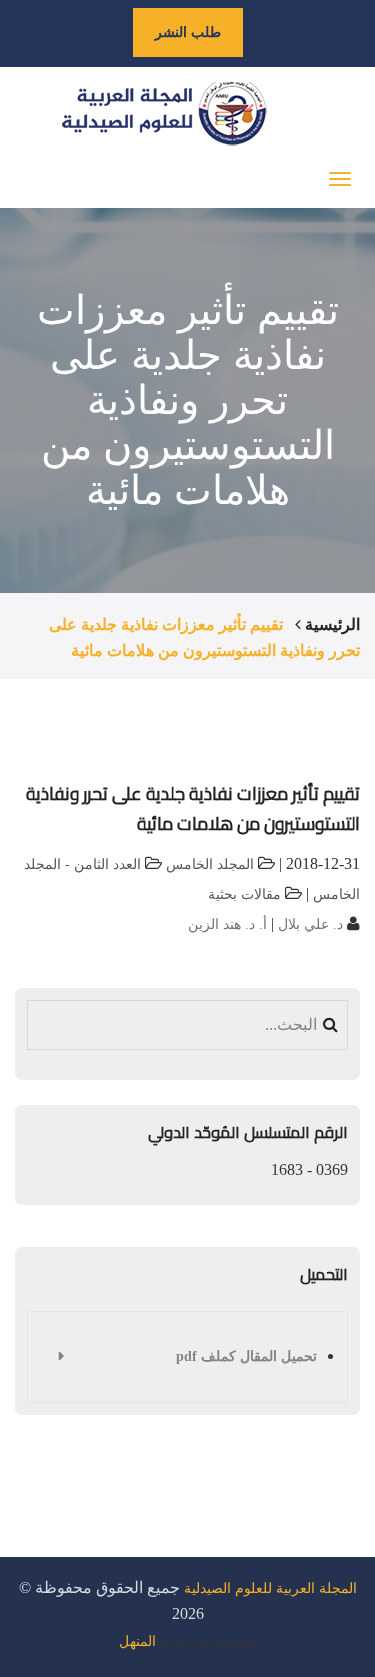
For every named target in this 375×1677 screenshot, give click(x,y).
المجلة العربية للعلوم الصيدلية (270, 1588)
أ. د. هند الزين (227, 924)
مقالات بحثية (244, 894)
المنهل (137, 1641)
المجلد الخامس (210, 864)
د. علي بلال (308, 924)
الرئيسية (332, 624)
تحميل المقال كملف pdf (246, 1356)
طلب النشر (188, 32)
